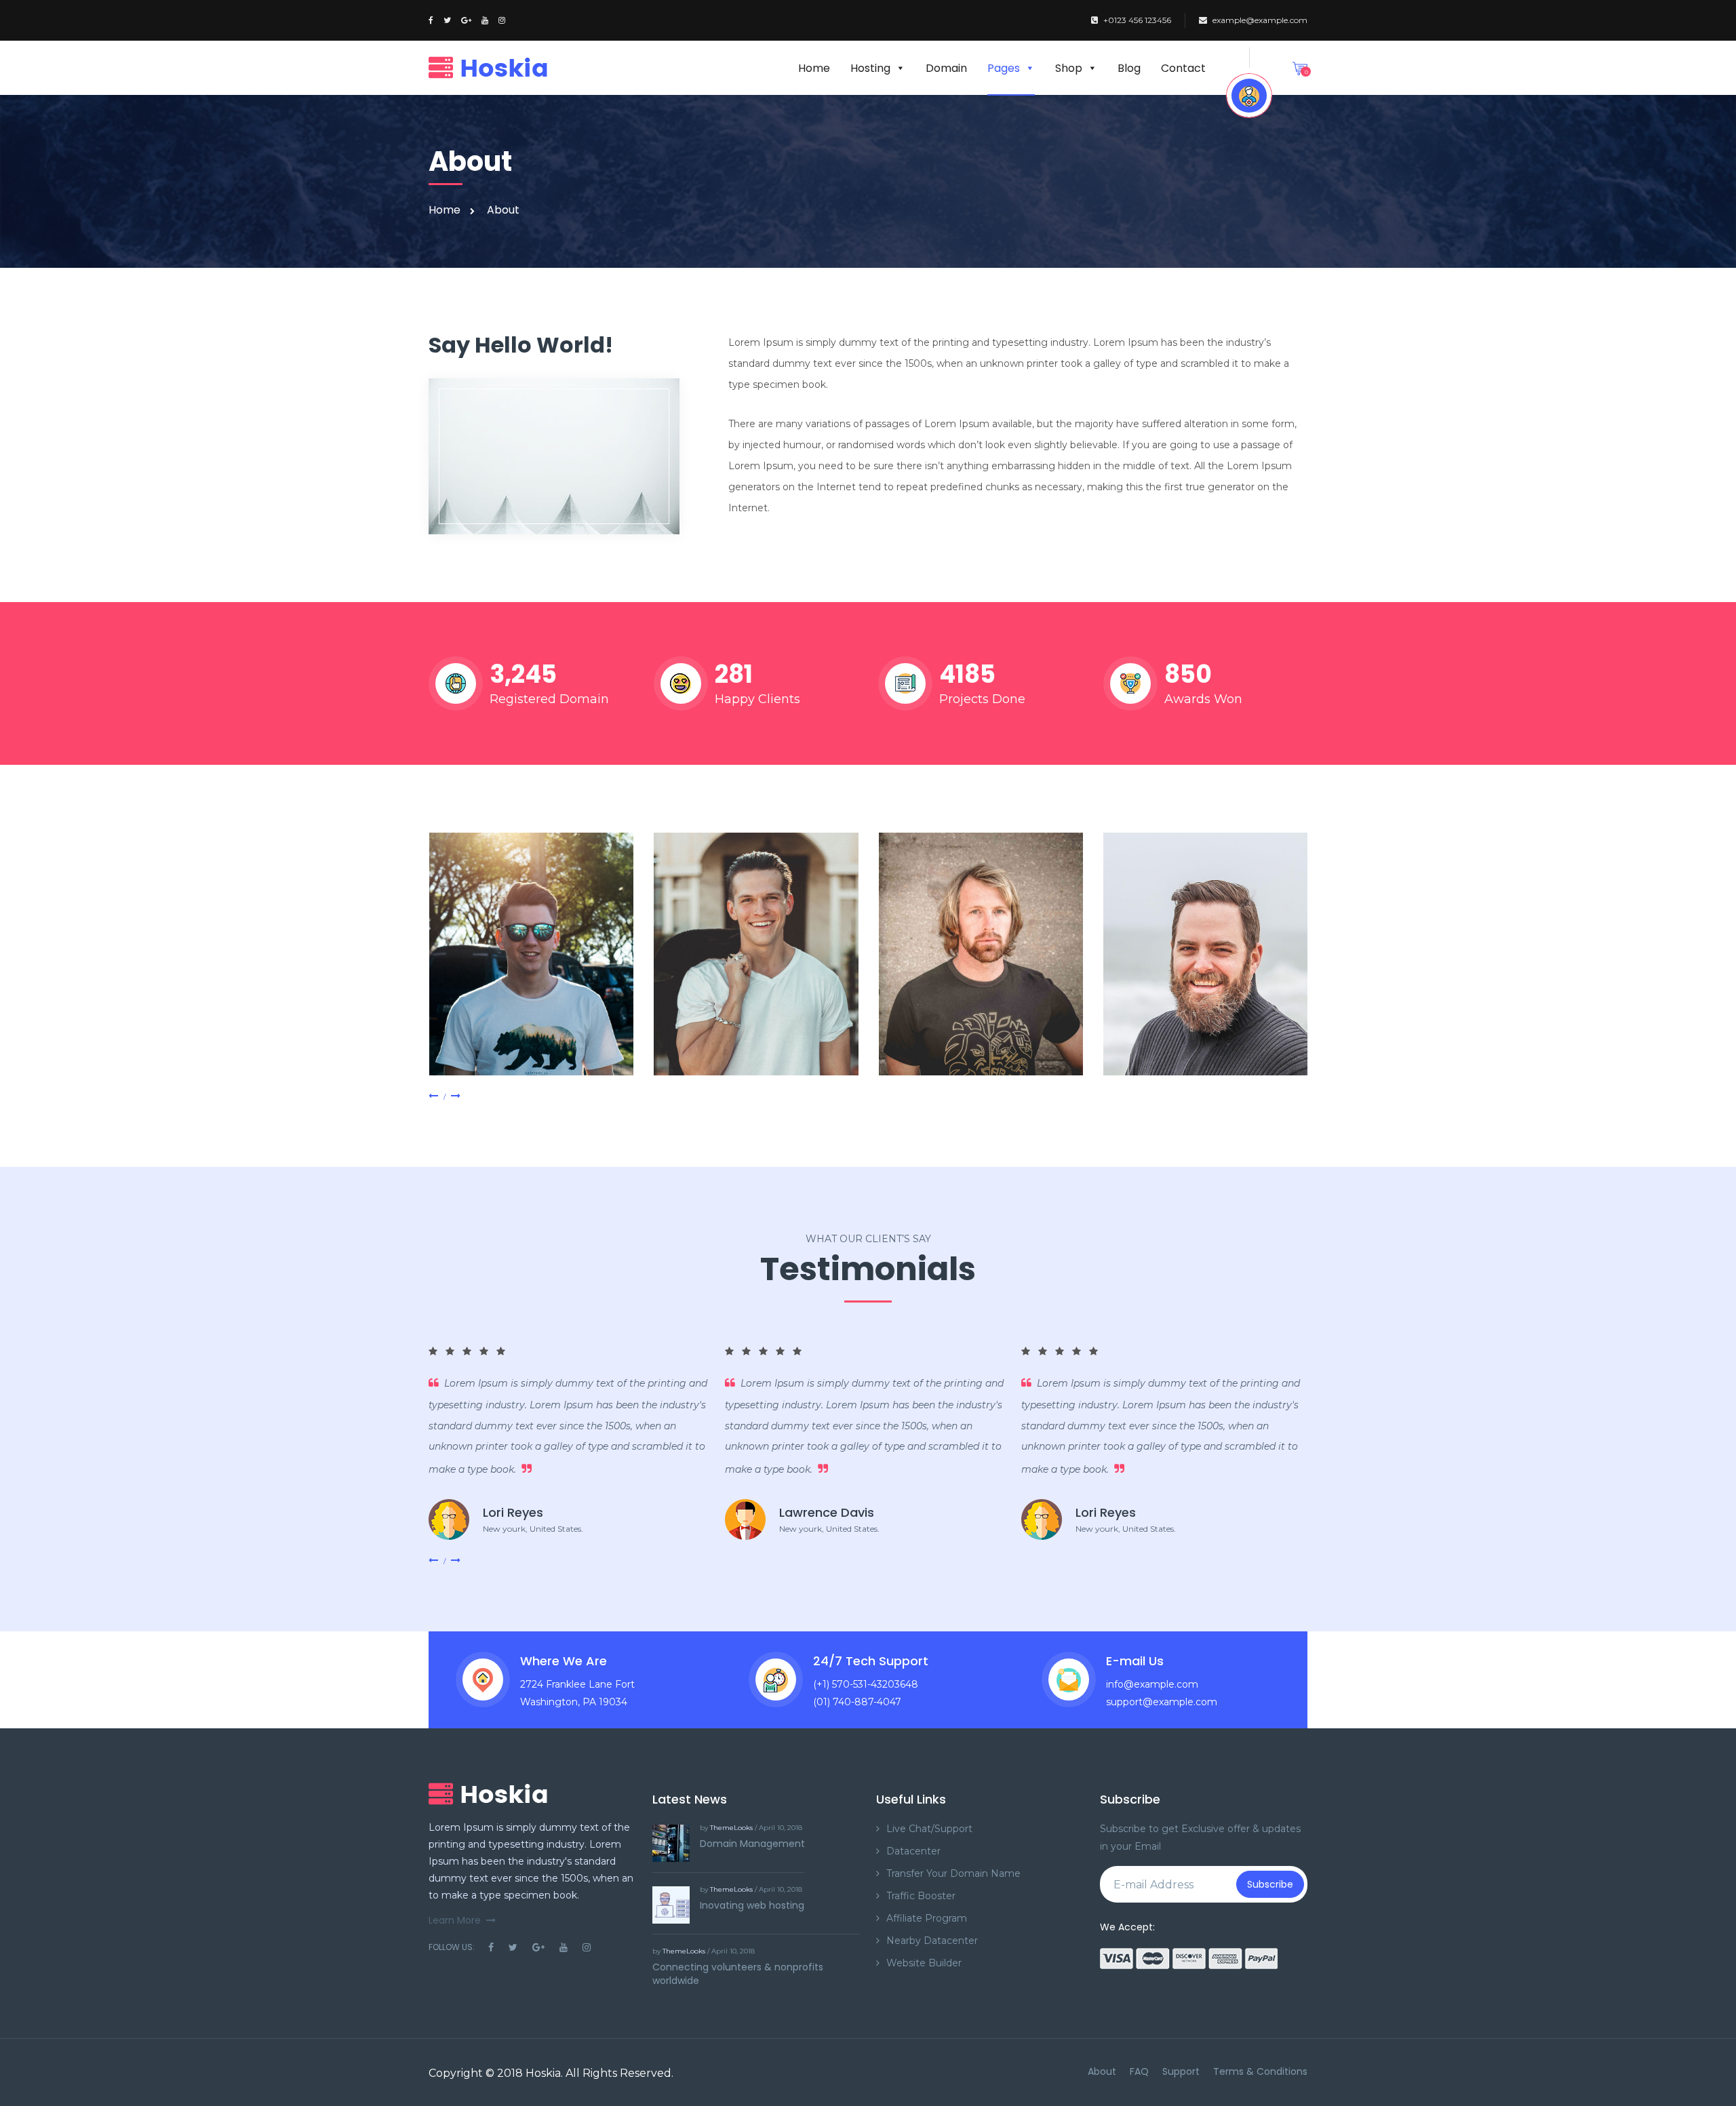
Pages (1004, 68)
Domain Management (752, 1844)
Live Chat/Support (929, 1829)
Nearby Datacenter (932, 1941)
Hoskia (543, 2073)
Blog (1129, 68)
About (1102, 2071)
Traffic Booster (921, 1896)
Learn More (455, 1920)
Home (814, 68)
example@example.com (1260, 20)
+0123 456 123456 (1137, 20)
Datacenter (913, 1851)
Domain (946, 68)
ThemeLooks (731, 1828)
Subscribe (1270, 1884)
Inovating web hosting (752, 1905)
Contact (1183, 68)
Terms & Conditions (1260, 2071)
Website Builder (924, 1963)
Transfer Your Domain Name (953, 1873)
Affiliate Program (927, 1918)
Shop (1069, 68)
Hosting (870, 68)
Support (1181, 2071)
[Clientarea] (1249, 96)
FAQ (1139, 2071)
